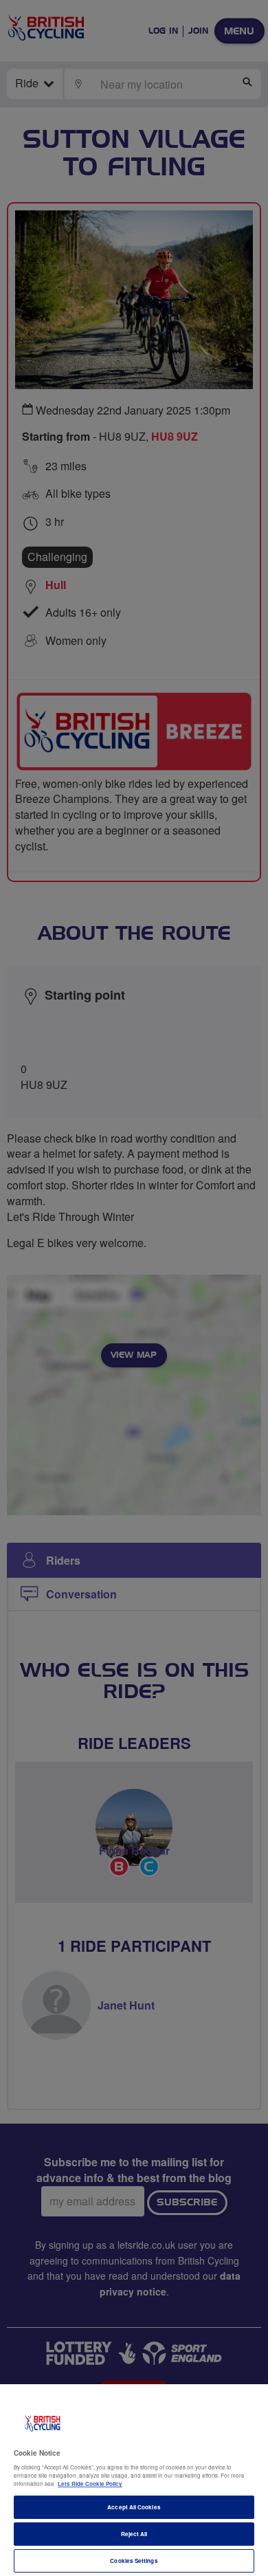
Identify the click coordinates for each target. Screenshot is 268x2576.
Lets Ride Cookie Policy (90, 2484)
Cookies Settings (134, 2561)
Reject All (134, 2534)
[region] (134, 2480)
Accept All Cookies (134, 2507)
